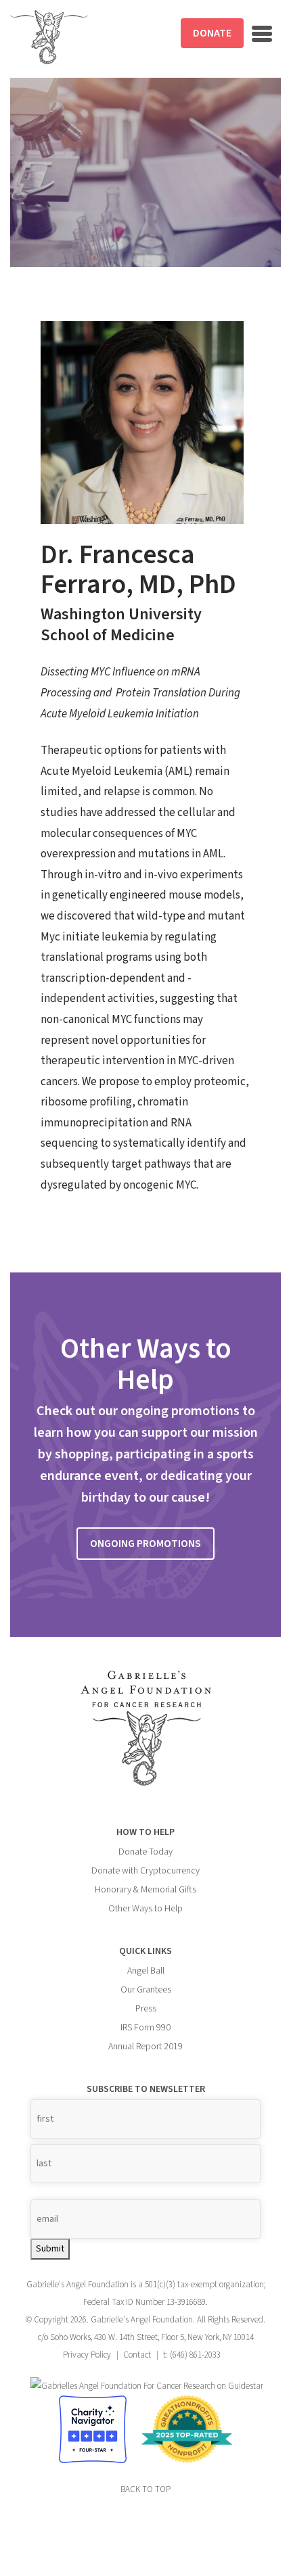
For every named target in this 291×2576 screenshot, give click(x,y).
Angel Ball (146, 1971)
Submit (50, 2249)
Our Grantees (146, 1990)
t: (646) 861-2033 (192, 2355)
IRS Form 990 (145, 2028)
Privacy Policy (87, 2355)
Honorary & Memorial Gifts (145, 1890)
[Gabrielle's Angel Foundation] (49, 37)
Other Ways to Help (145, 1909)
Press (146, 2009)
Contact (137, 2355)
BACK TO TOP (145, 2489)
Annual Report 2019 (145, 2047)
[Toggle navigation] (262, 34)
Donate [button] (212, 33)
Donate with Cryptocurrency (145, 1871)
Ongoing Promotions (145, 1544)
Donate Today (145, 1852)
